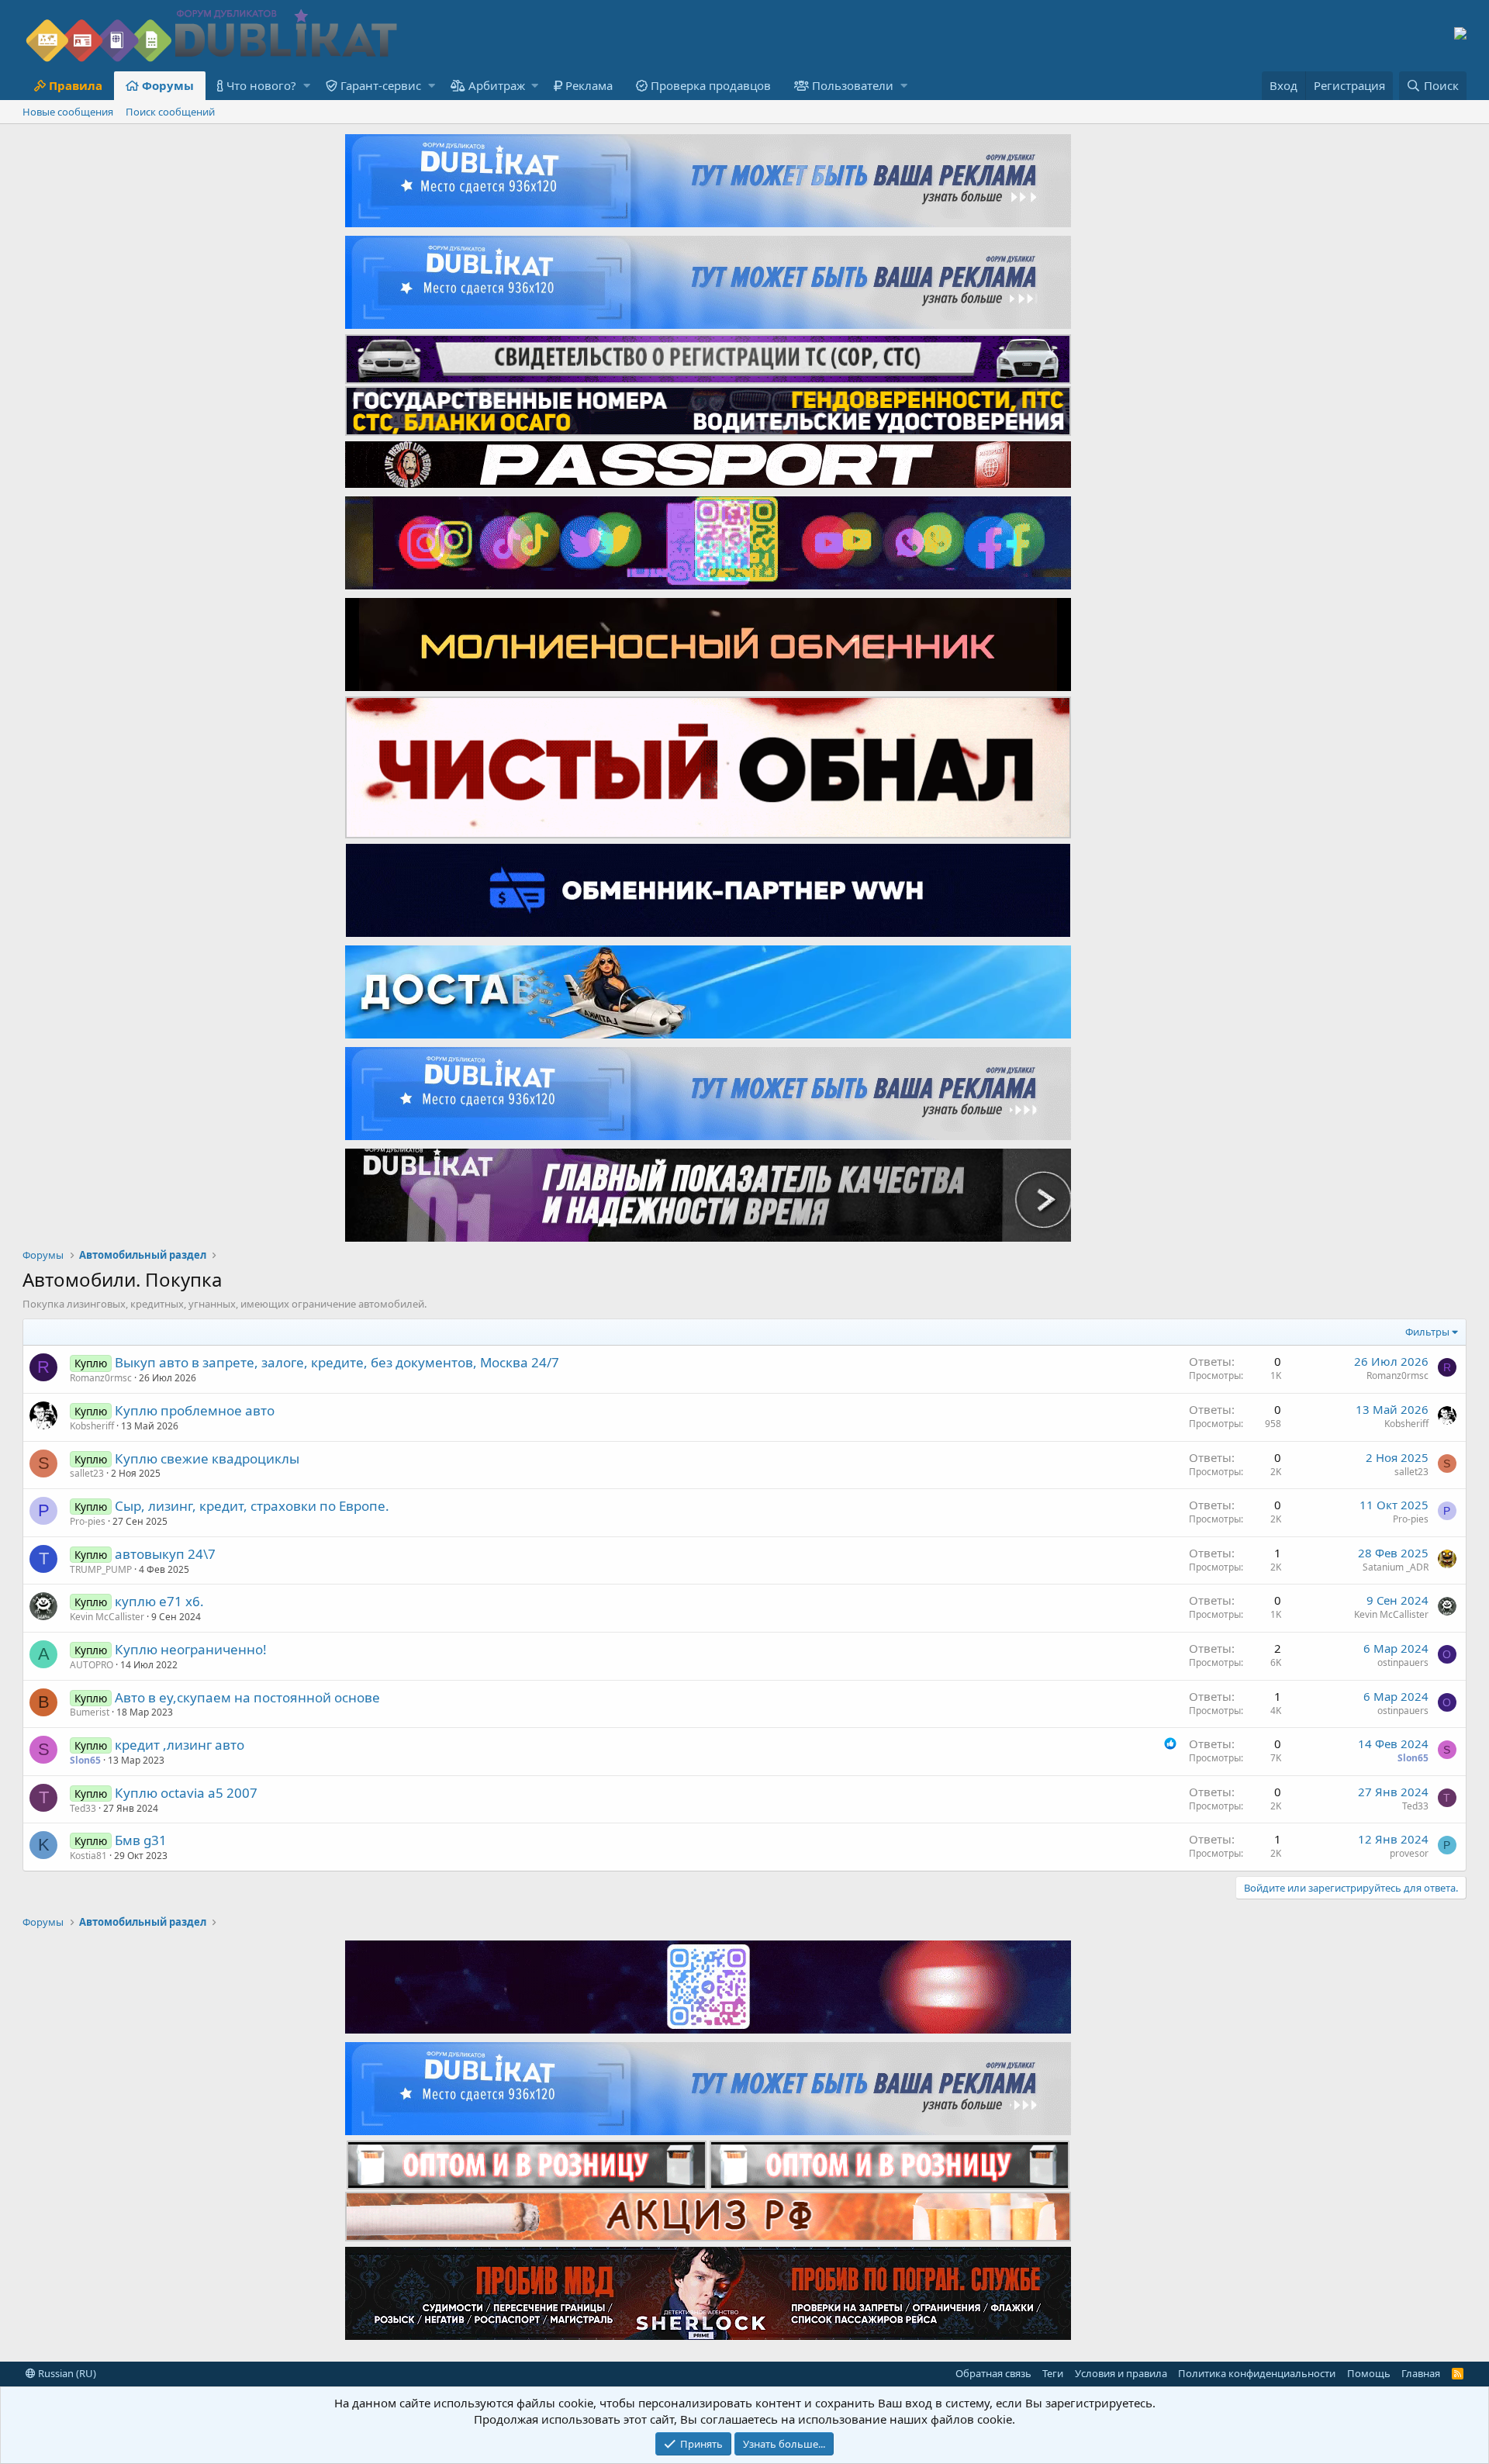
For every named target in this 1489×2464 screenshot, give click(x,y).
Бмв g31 (141, 1840)
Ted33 (83, 1808)
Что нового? (261, 85)
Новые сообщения (68, 112)
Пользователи (853, 85)
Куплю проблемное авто (195, 1410)
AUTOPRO (92, 1665)
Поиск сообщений (170, 112)
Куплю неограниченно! (191, 1649)
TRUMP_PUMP (101, 1569)
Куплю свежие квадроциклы (207, 1458)
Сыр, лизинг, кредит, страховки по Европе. (252, 1506)
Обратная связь (993, 2373)
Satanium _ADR (1396, 1567)
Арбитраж (497, 85)
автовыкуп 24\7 (165, 1554)
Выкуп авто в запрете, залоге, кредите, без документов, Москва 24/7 (337, 1362)
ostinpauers (1403, 1662)
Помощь (1369, 2373)
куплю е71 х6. (159, 1601)
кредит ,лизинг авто (180, 1745)
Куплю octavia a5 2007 (186, 1793)
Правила (76, 85)
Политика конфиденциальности (1257, 2373)
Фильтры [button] (1427, 1332)
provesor (1409, 1853)
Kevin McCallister (107, 1617)
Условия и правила (1121, 2373)
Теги (1053, 2373)
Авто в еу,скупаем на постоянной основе (247, 1697)
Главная (1421, 2373)
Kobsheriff (92, 1426)
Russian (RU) (66, 2373)
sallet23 (87, 1473)
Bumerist (90, 1712)
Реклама (589, 85)
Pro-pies (88, 1521)
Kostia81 (88, 1856)
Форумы (168, 85)
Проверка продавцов (711, 85)
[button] (307, 86)
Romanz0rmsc (101, 1378)
